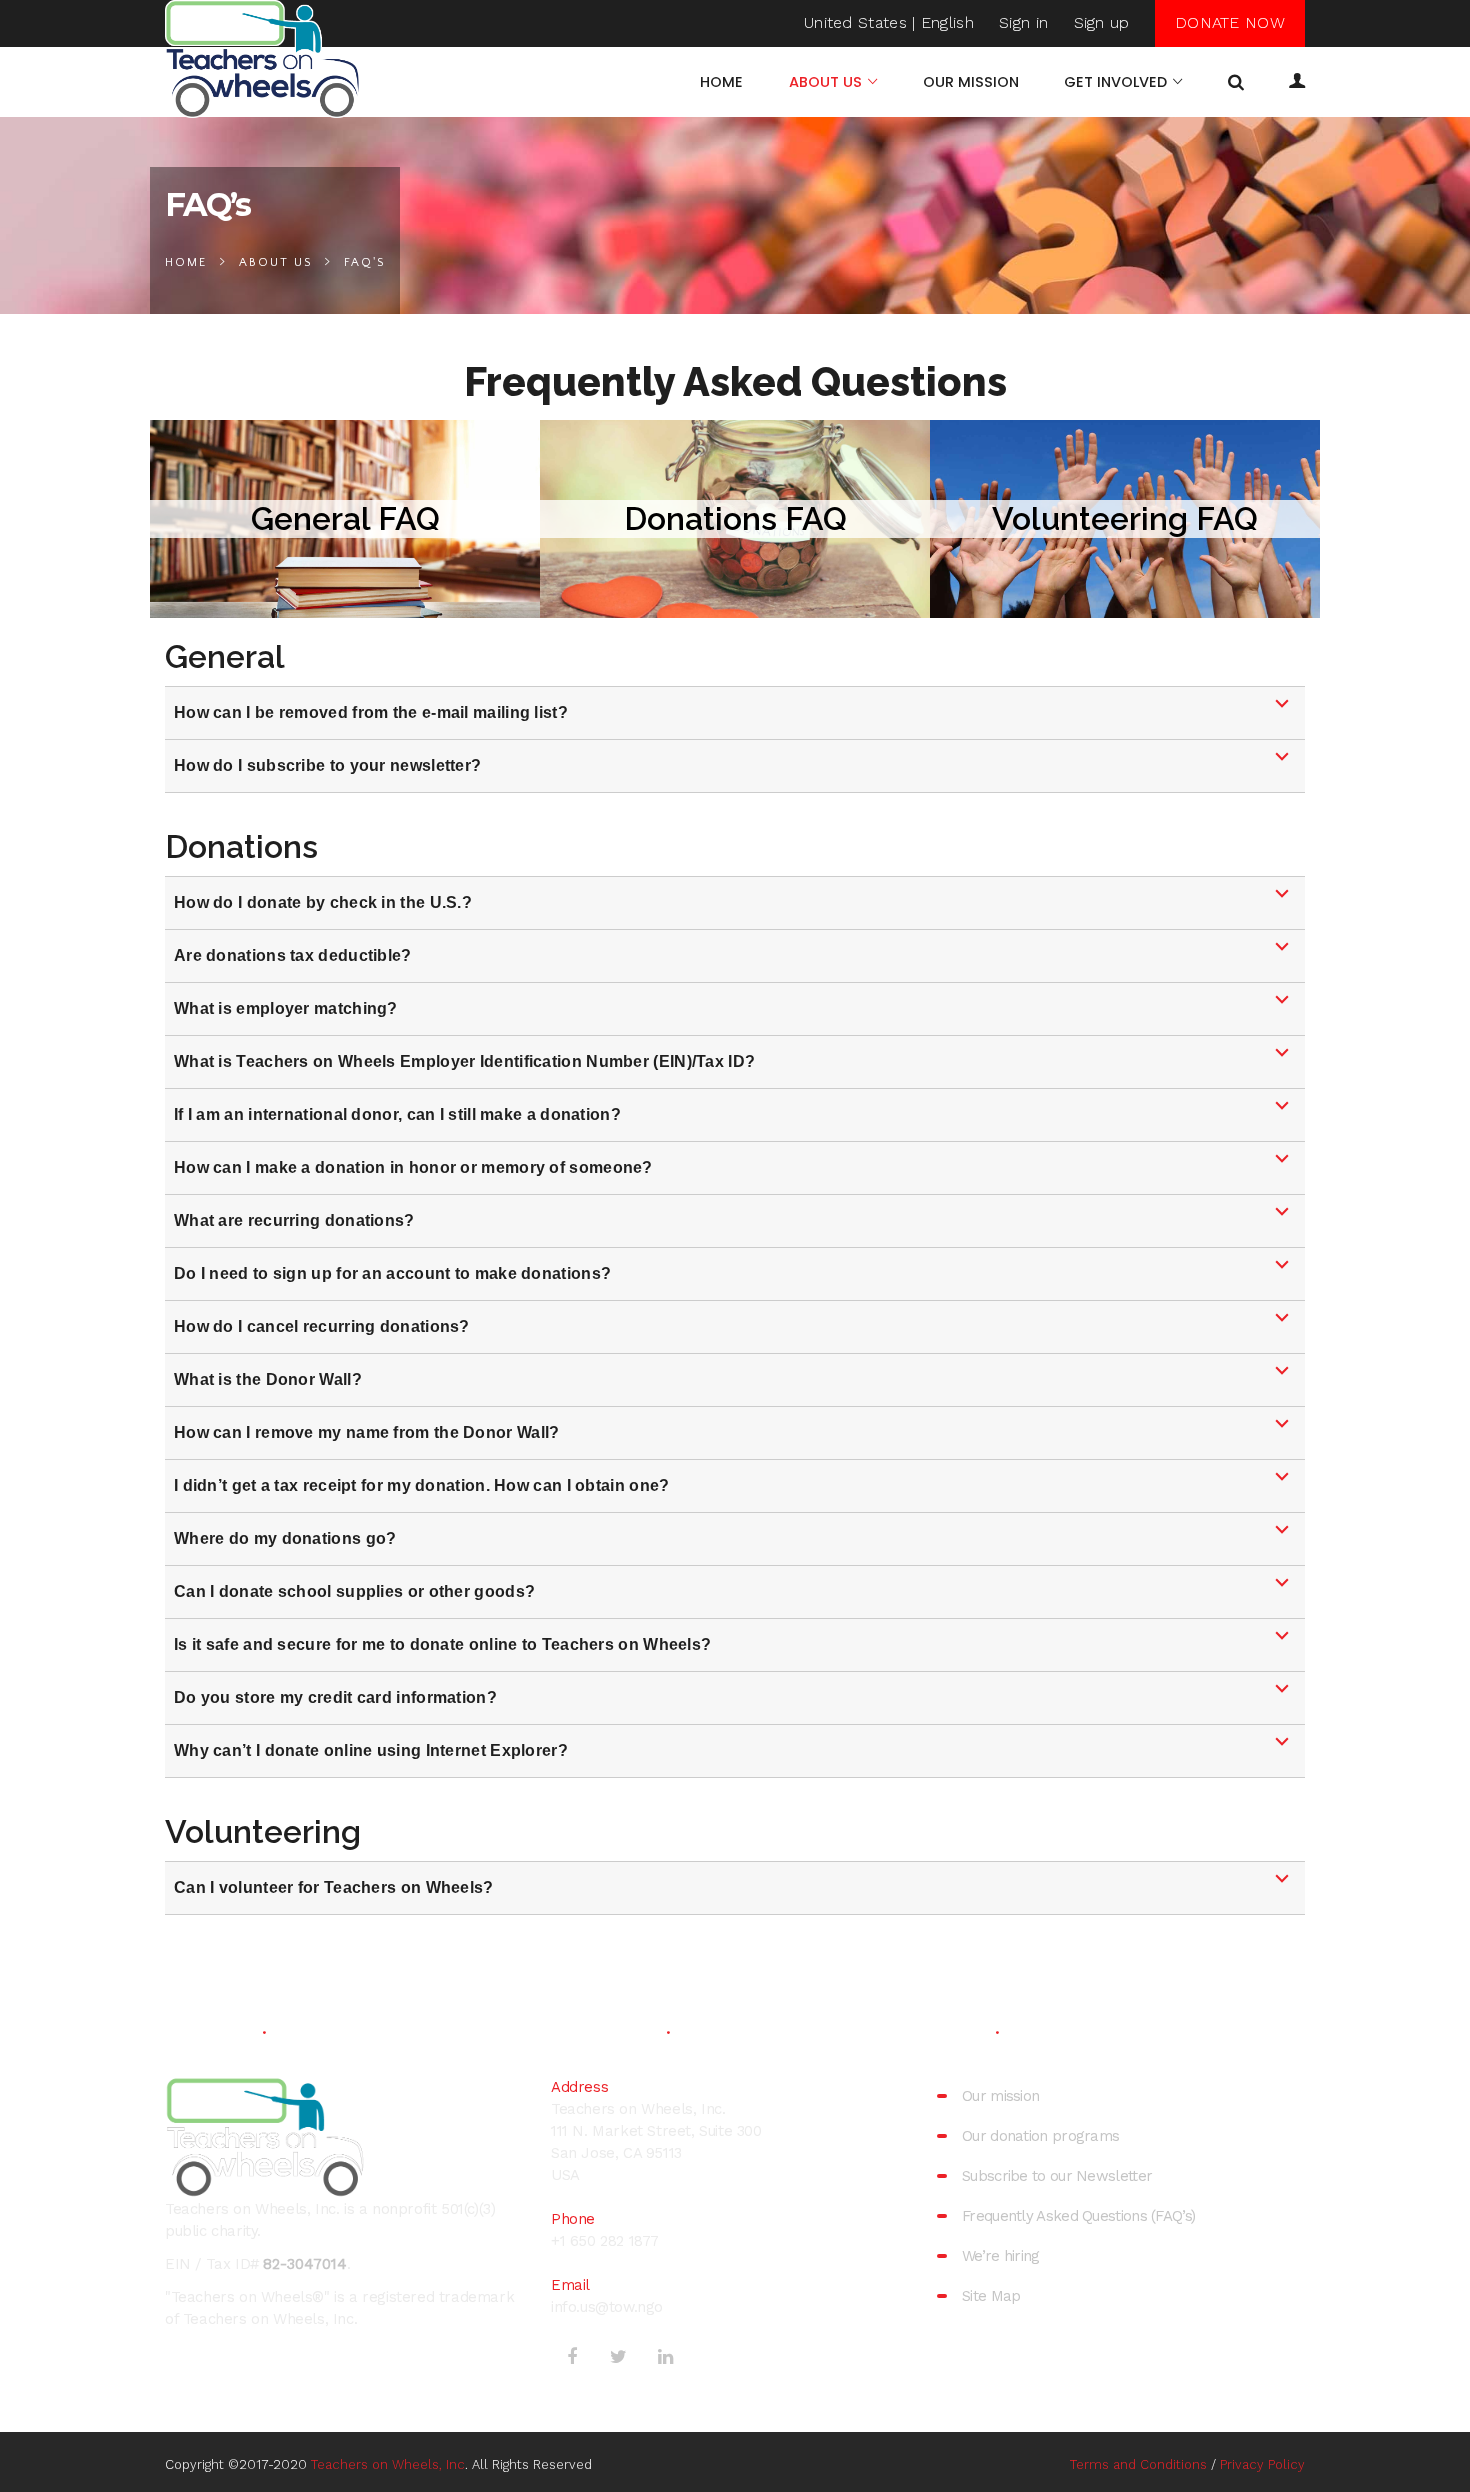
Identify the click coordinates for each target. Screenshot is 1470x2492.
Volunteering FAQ (1125, 518)
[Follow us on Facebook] (572, 2355)
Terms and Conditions (1138, 2464)
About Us (275, 262)
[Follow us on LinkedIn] (665, 2355)
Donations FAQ (735, 518)
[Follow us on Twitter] (619, 2355)
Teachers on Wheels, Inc (388, 2464)
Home (186, 262)
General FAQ (345, 518)
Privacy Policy (1262, 2464)
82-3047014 (305, 2264)
